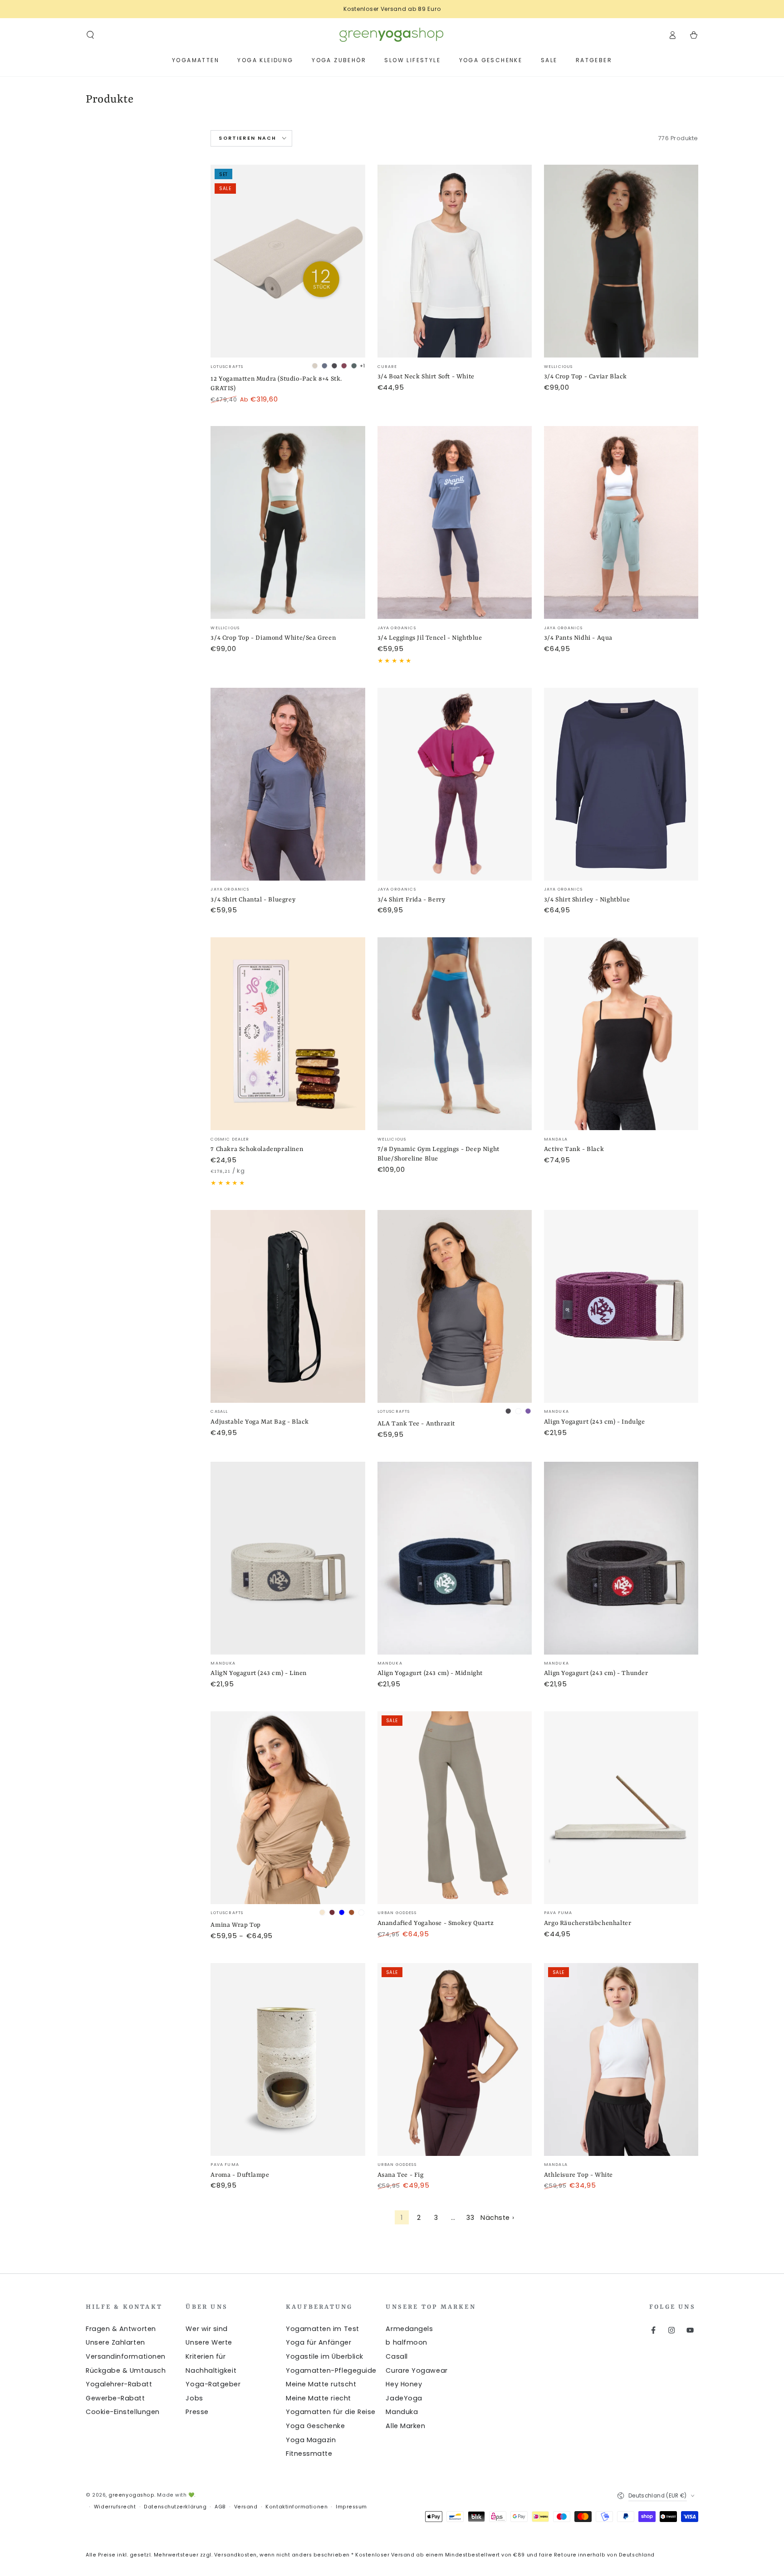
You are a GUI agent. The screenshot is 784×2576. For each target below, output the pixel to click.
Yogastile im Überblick (325, 2356)
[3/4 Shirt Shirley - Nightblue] (621, 784)
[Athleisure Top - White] (621, 2059)
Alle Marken (405, 2426)
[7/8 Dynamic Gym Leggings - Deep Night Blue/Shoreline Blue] (455, 1034)
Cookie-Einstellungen (123, 2412)
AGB (220, 2507)
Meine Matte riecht (318, 2398)
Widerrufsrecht (115, 2507)
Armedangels (409, 2329)
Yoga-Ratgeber (213, 2384)
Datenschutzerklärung (175, 2507)
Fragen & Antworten (121, 2329)
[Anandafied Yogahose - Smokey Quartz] (455, 1808)
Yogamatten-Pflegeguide (331, 2370)
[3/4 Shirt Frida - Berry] (455, 784)
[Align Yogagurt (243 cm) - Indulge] (621, 1306)
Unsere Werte (209, 2342)
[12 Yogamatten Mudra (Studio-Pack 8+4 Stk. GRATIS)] (288, 261)
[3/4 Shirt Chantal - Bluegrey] (288, 784)
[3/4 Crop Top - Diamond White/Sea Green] (288, 522)
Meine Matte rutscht (321, 2384)
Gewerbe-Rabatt (115, 2398)
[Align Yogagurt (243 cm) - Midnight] (455, 1558)
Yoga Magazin (311, 2440)
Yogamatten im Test (323, 2329)
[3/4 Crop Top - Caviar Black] (621, 261)
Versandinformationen (126, 2356)
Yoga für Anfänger (318, 2342)
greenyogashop (131, 2495)
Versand (246, 2507)
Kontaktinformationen (296, 2507)
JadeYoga (404, 2398)
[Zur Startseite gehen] (392, 35)
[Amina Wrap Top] (288, 1808)
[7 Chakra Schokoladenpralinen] (288, 1034)
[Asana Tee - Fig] (455, 2059)
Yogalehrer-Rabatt (119, 2384)
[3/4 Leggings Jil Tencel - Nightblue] (455, 522)
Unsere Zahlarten (115, 2342)
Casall (397, 2356)
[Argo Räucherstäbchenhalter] (621, 1808)
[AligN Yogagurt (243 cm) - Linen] (288, 1558)
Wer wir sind (206, 2329)
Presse (197, 2412)
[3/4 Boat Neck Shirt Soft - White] (455, 261)
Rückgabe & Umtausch (126, 2370)
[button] (91, 35)
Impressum (351, 2507)
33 (470, 2218)
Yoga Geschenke (316, 2426)
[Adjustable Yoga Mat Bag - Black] (288, 1306)
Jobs (194, 2398)
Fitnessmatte (309, 2454)
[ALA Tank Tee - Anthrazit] (455, 1306)
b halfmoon (406, 2342)
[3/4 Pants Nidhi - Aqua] (621, 522)
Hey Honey (404, 2384)
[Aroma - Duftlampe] (288, 2059)
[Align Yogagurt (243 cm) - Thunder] (621, 1558)
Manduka (402, 2412)
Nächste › (497, 2218)
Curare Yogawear (416, 2370)
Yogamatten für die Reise (331, 2412)
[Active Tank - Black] (621, 1034)
